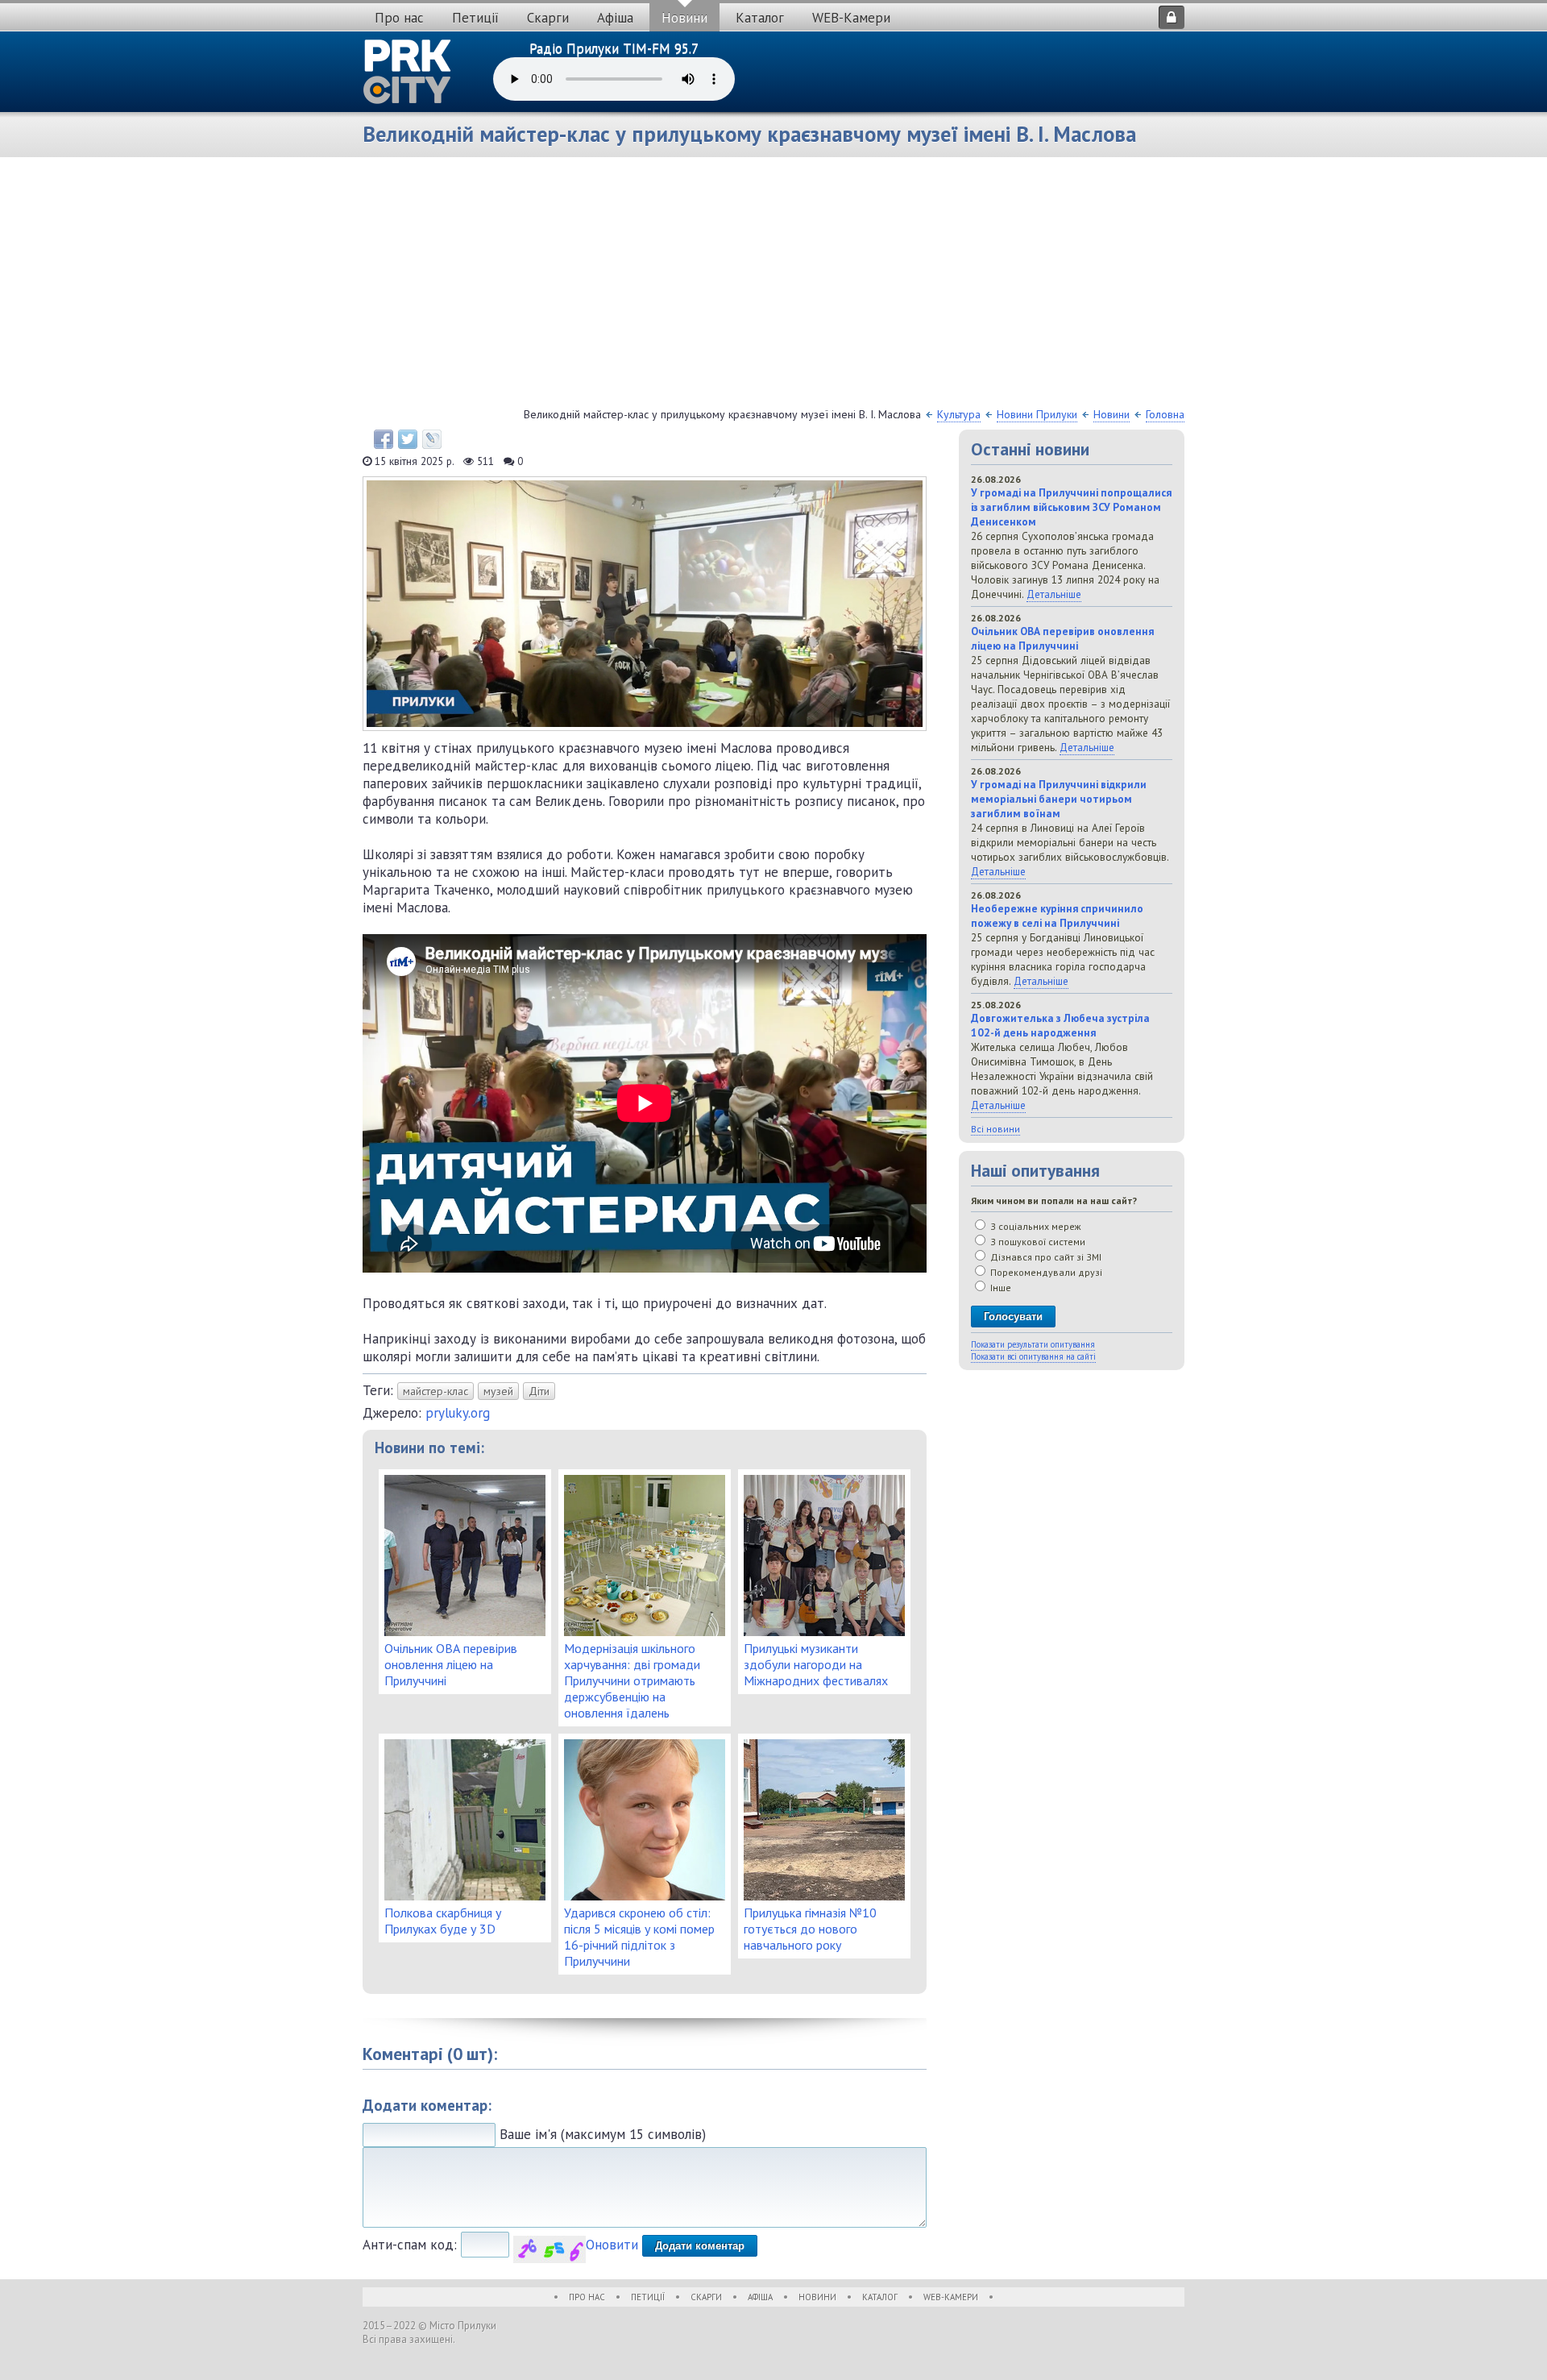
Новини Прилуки (1037, 414)
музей (498, 1391)
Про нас (399, 18)
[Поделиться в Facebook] (384, 439)
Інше (1000, 1288)
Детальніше (1054, 594)
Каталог (760, 18)
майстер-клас (435, 1391)
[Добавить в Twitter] (408, 439)
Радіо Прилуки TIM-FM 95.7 (614, 48)
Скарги (548, 18)
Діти (539, 1391)
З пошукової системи (1037, 1242)
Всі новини (995, 1129)
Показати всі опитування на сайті (1033, 1356)
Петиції (475, 18)
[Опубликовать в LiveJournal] (432, 439)
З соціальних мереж (1035, 1226)
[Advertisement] (773, 286)
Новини (684, 18)
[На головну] (408, 72)
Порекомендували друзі (1045, 1272)
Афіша (615, 18)
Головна (1165, 414)
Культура (959, 414)
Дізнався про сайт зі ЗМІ (1045, 1257)
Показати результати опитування (1033, 1344)
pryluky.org (458, 1413)
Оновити (612, 2245)
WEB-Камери (851, 18)
